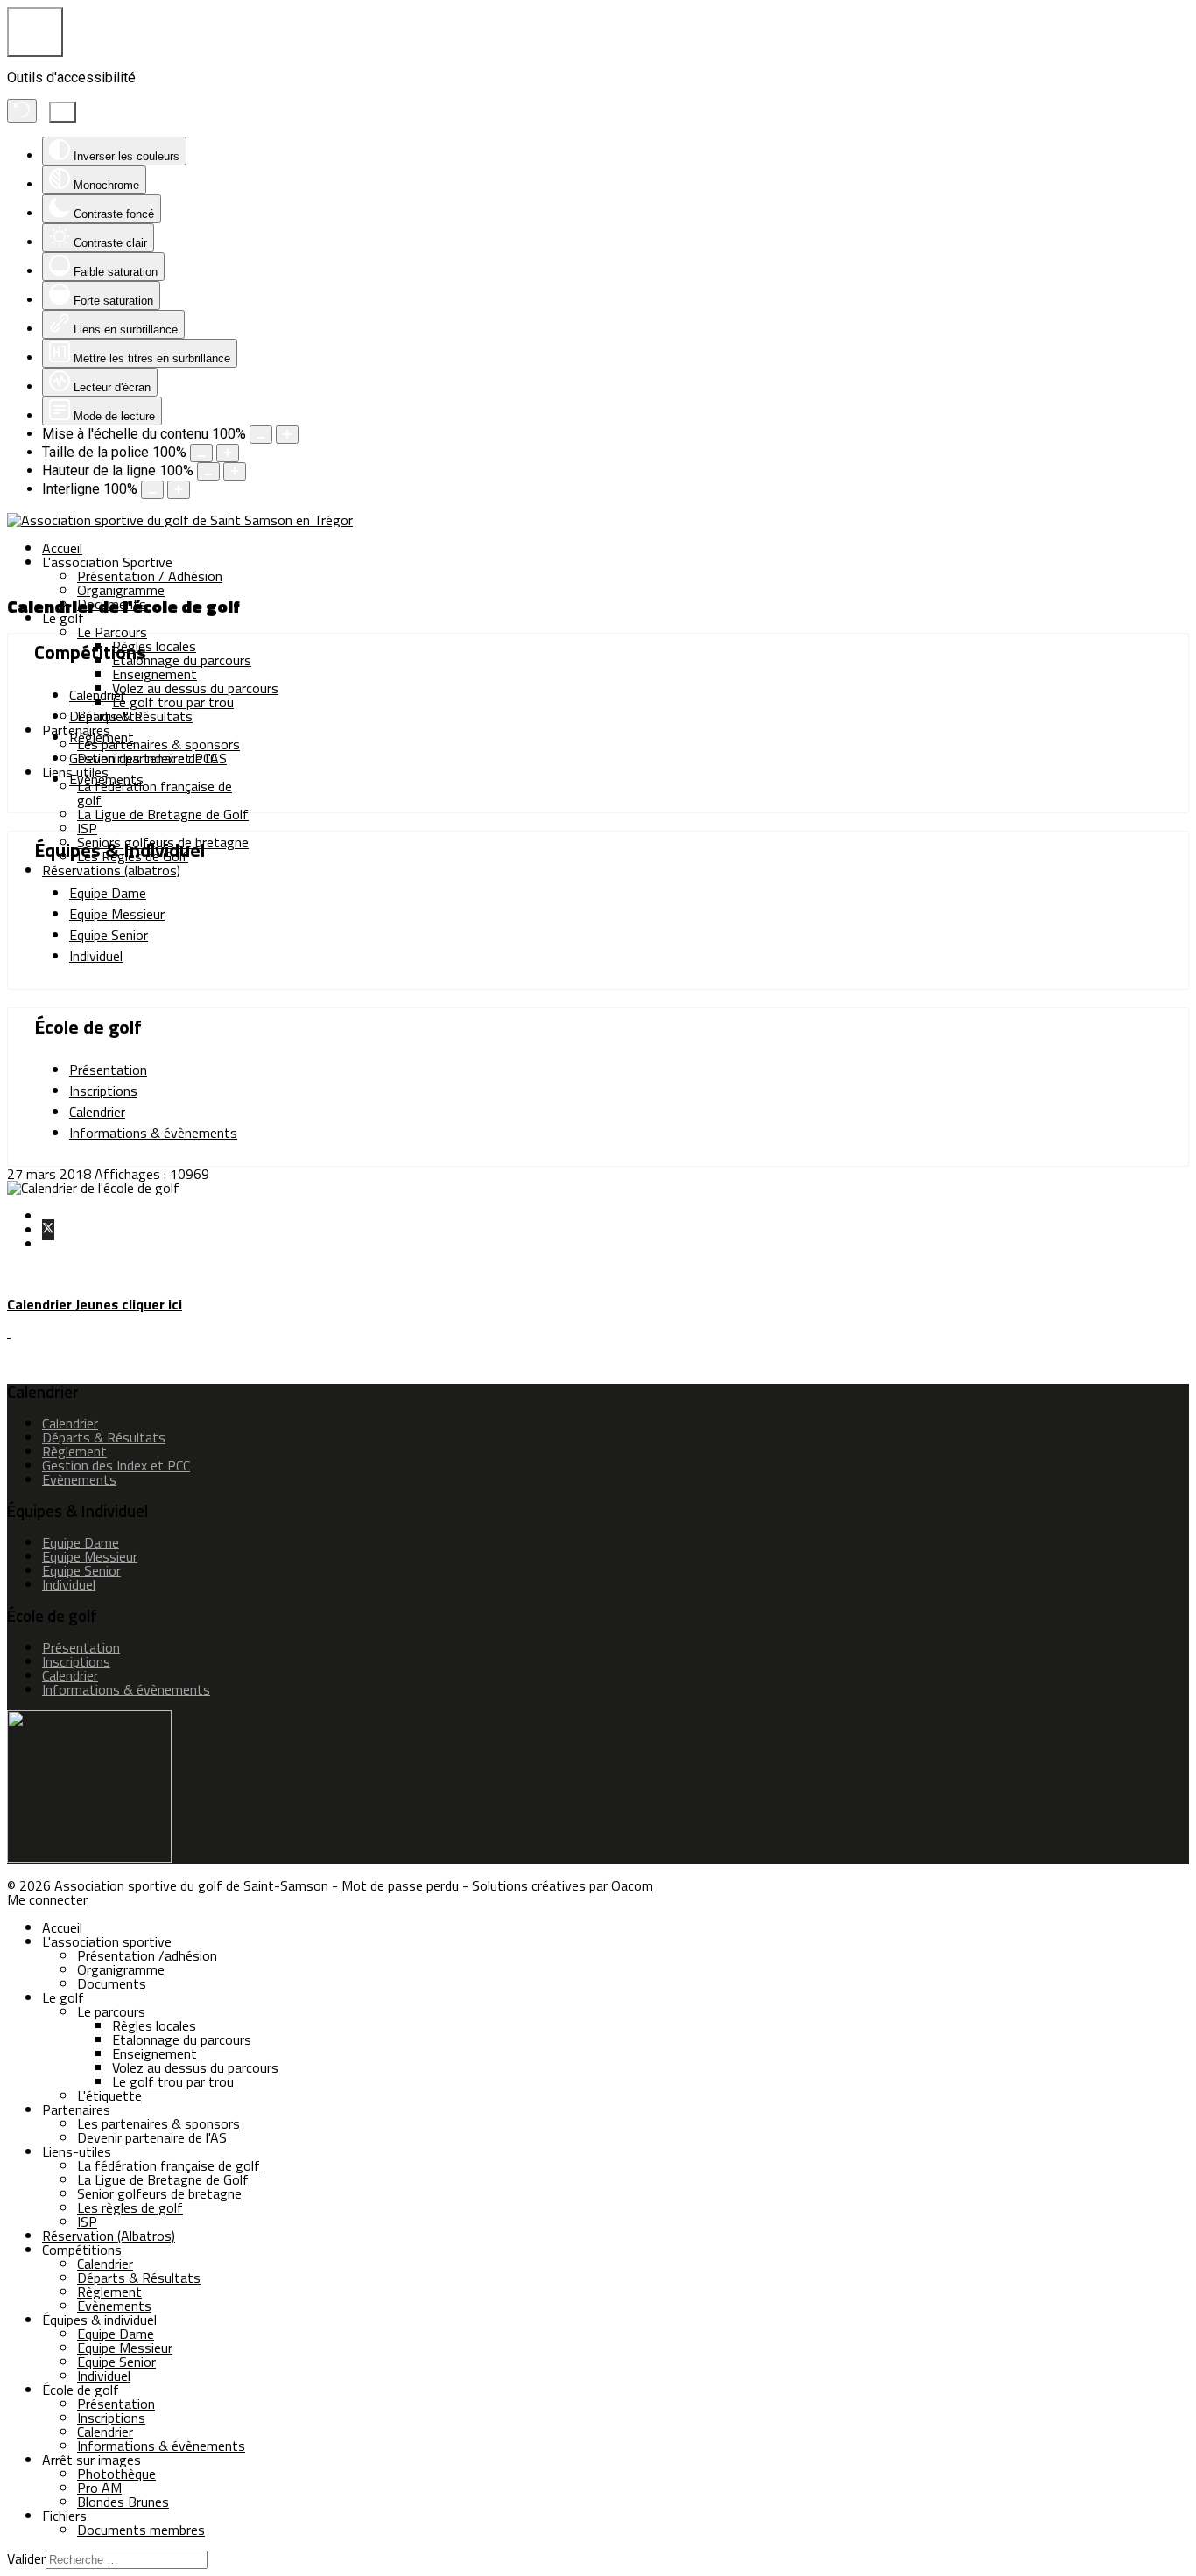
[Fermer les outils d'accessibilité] (63, 112)
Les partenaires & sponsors (158, 744)
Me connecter (47, 1899)
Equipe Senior (109, 935)
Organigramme (121, 590)
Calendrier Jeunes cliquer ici (95, 1304)
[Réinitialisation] (22, 111)
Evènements (106, 779)
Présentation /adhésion (147, 1955)
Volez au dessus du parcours (195, 688)
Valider (26, 2558)
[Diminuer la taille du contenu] (261, 435)
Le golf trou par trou (173, 702)
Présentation (108, 1070)
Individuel (96, 956)
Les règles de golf (130, 2207)
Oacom (632, 1885)
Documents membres (141, 2530)
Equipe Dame (108, 893)
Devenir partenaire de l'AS (152, 2137)
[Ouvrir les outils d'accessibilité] (35, 32)
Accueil (62, 548)
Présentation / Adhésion (150, 576)
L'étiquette (109, 2095)
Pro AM (99, 2488)
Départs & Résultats (131, 716)
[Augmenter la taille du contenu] (287, 435)
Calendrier (97, 695)
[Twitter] (48, 1230)
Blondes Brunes (123, 2502)
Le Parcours (112, 632)
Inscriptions (103, 1091)
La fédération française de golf (155, 793)
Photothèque (116, 2474)
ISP (87, 828)
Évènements (114, 2306)
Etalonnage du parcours (182, 660)
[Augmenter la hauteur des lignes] (235, 471)
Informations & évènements (153, 1133)
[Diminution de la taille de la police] (201, 453)
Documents (112, 1983)
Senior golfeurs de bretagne (159, 2193)
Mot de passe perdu (400, 1885)
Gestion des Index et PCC (143, 758)
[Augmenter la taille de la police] (228, 453)
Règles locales (154, 646)
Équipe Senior (116, 2362)
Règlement (102, 737)
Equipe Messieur (117, 914)
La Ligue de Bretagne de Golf (163, 814)
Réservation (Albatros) (109, 2236)
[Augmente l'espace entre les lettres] (179, 490)
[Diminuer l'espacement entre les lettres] (152, 490)
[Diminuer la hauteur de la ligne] (208, 471)
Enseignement (155, 674)
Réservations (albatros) (111, 870)
